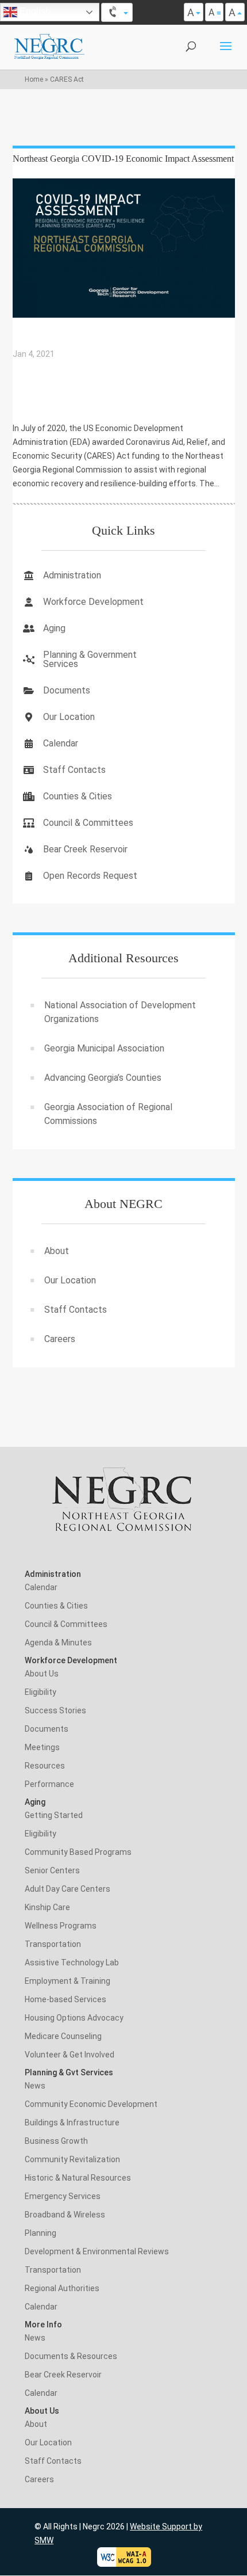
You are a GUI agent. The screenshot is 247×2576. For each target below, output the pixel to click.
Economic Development (65, 386)
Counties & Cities (78, 796)
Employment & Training (67, 1981)
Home (34, 79)
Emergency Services (63, 2196)
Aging (54, 628)
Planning (40, 2233)
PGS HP (34, 402)
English (34, 11)
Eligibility (40, 1692)
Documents (67, 690)
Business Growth (56, 2141)
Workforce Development (93, 602)
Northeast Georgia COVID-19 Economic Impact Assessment (123, 159)
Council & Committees (88, 823)
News (35, 2086)
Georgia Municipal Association (104, 1048)
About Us (42, 1674)
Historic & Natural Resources (78, 2178)
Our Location (69, 717)
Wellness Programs (61, 1926)
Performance (49, 1784)
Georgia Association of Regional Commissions (108, 1114)
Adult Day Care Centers (67, 1889)
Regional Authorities (62, 2288)
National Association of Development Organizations (120, 1012)
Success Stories (55, 1710)
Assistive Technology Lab (72, 1963)
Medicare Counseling (63, 2036)
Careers (60, 1339)
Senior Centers (52, 1870)
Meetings (42, 1747)
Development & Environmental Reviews (97, 2251)
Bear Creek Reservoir (85, 849)
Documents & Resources (71, 2356)
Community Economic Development (91, 2104)
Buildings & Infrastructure (72, 2122)
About (57, 1251)
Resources (45, 1766)
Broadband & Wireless (65, 2215)
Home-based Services (65, 1999)
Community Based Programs (78, 1852)
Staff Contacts (74, 770)
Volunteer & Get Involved (70, 2055)
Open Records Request (90, 876)
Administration (72, 575)
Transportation (53, 1944)
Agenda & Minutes (58, 1643)
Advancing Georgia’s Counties (103, 1078)
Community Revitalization (72, 2159)
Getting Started (54, 1815)
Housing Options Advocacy (74, 2018)
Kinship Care (47, 1907)
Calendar (61, 743)
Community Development (68, 370)
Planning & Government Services (90, 659)
